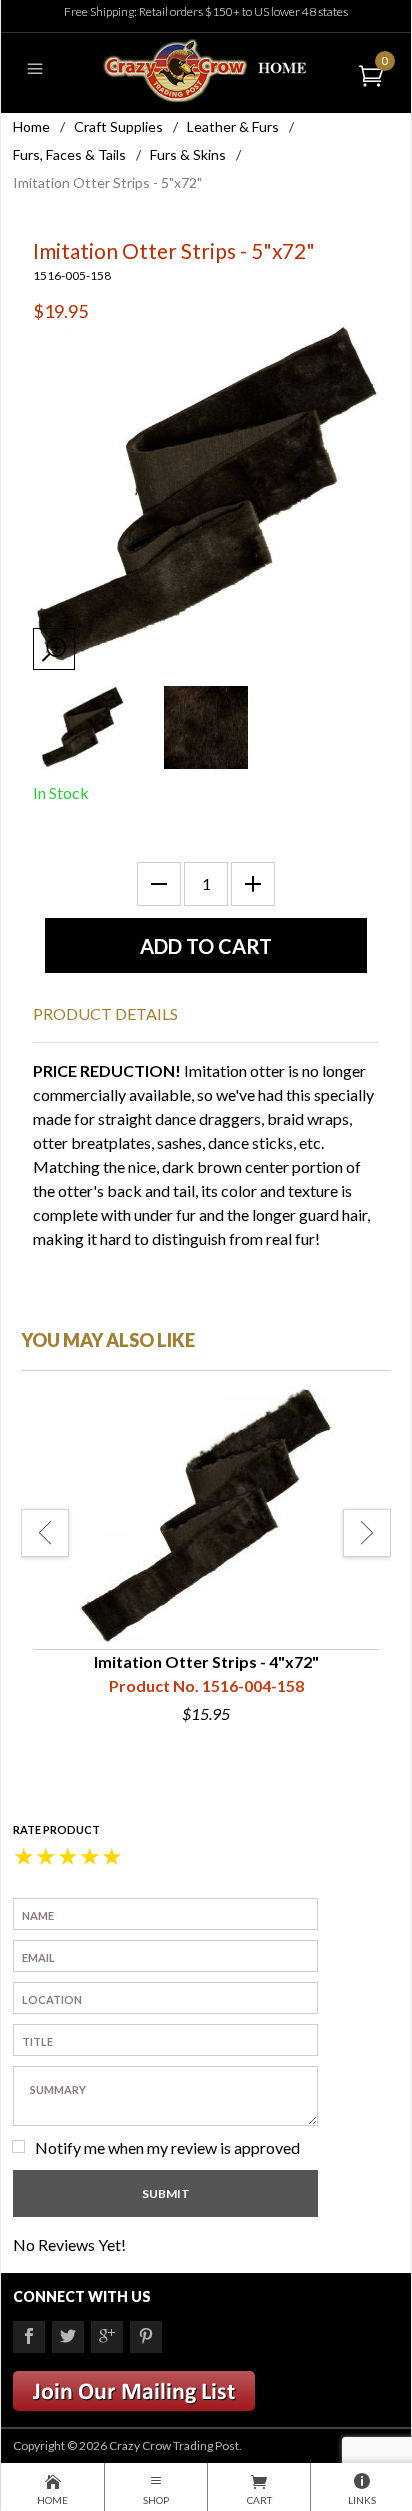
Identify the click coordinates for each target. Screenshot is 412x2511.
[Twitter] (68, 2337)
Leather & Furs (233, 126)
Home (31, 126)
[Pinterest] (146, 2337)
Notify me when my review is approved (167, 2147)
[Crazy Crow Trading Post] (205, 68)
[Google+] (107, 2337)
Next (367, 1533)
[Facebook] (29, 2337)
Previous (45, 1533)
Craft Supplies (118, 126)
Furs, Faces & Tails (69, 154)
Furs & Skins (188, 154)
